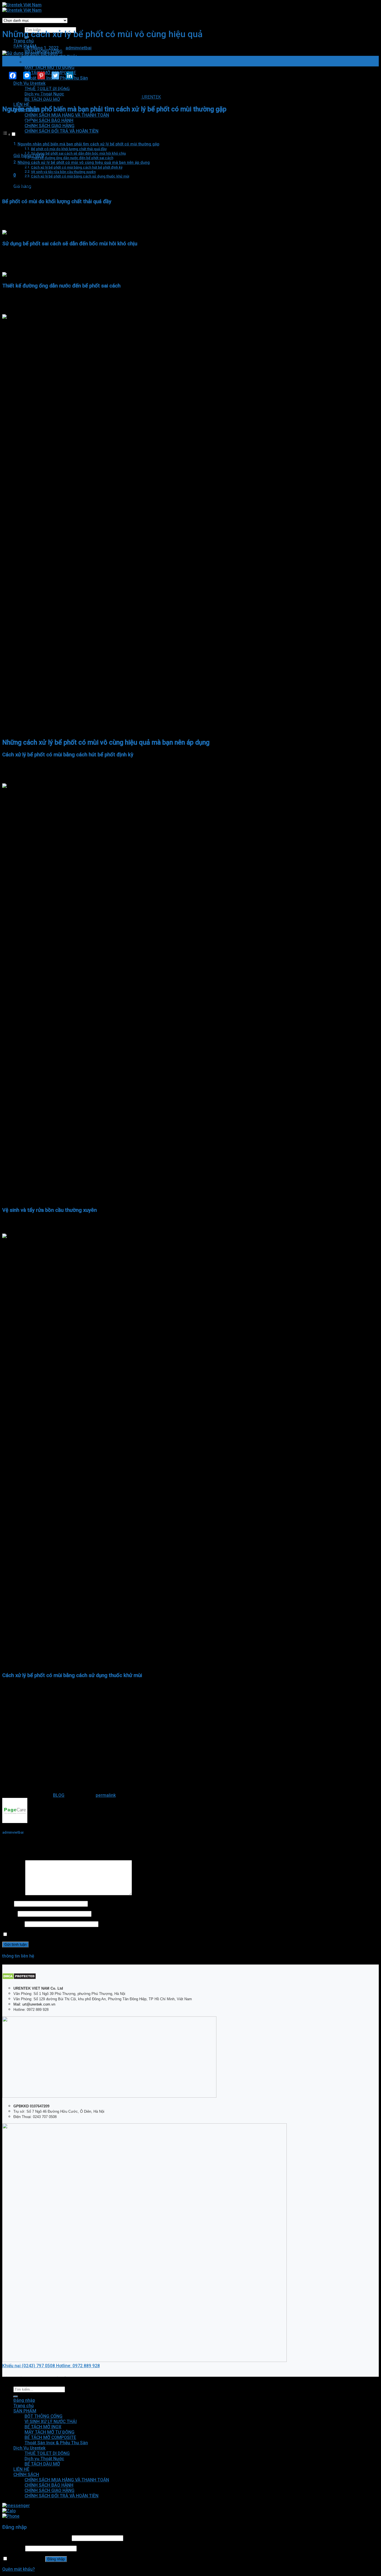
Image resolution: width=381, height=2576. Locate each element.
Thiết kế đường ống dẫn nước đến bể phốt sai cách (72, 158)
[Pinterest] (38, 75)
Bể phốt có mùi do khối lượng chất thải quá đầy (69, 149)
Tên (8, 1904)
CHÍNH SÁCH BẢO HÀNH (49, 120)
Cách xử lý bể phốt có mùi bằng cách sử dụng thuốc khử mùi (80, 176)
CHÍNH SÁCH (26, 2475)
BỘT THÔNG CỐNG (44, 2416)
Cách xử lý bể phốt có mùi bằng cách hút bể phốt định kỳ (77, 167)
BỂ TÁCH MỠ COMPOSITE (50, 2437)
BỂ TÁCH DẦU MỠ (42, 2464)
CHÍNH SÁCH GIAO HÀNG (50, 126)
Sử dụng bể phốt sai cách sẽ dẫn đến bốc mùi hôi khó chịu (78, 153)
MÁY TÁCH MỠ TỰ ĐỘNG (50, 67)
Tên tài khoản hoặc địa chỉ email (36, 2538)
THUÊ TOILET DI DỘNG (47, 2453)
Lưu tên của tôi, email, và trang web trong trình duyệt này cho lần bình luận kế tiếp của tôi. (99, 1935)
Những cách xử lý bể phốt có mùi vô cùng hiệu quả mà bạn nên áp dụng (84, 162)
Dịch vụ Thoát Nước (44, 2459)
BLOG (59, 1795)
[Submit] (16, 2397)
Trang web (13, 1924)
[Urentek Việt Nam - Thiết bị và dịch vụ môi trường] (22, 8)
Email (9, 1914)
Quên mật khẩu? (19, 2569)
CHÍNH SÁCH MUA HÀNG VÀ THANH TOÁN (67, 115)
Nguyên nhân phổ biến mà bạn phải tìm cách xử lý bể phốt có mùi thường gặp (88, 144)
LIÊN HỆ (21, 105)
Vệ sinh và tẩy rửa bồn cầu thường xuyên (63, 172)
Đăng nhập (56, 2559)
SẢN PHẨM (25, 2411)
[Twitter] (52, 75)
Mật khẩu (13, 2548)
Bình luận (13, 1894)
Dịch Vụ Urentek (29, 83)
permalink (106, 1795)
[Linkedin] (66, 75)
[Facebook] (9, 75)
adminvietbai (79, 48)
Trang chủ (24, 41)
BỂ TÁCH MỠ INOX (43, 62)
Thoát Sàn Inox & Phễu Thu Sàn (56, 2443)
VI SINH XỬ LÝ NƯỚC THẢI (51, 57)
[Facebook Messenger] (24, 75)
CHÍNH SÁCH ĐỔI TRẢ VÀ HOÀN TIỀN (62, 131)
